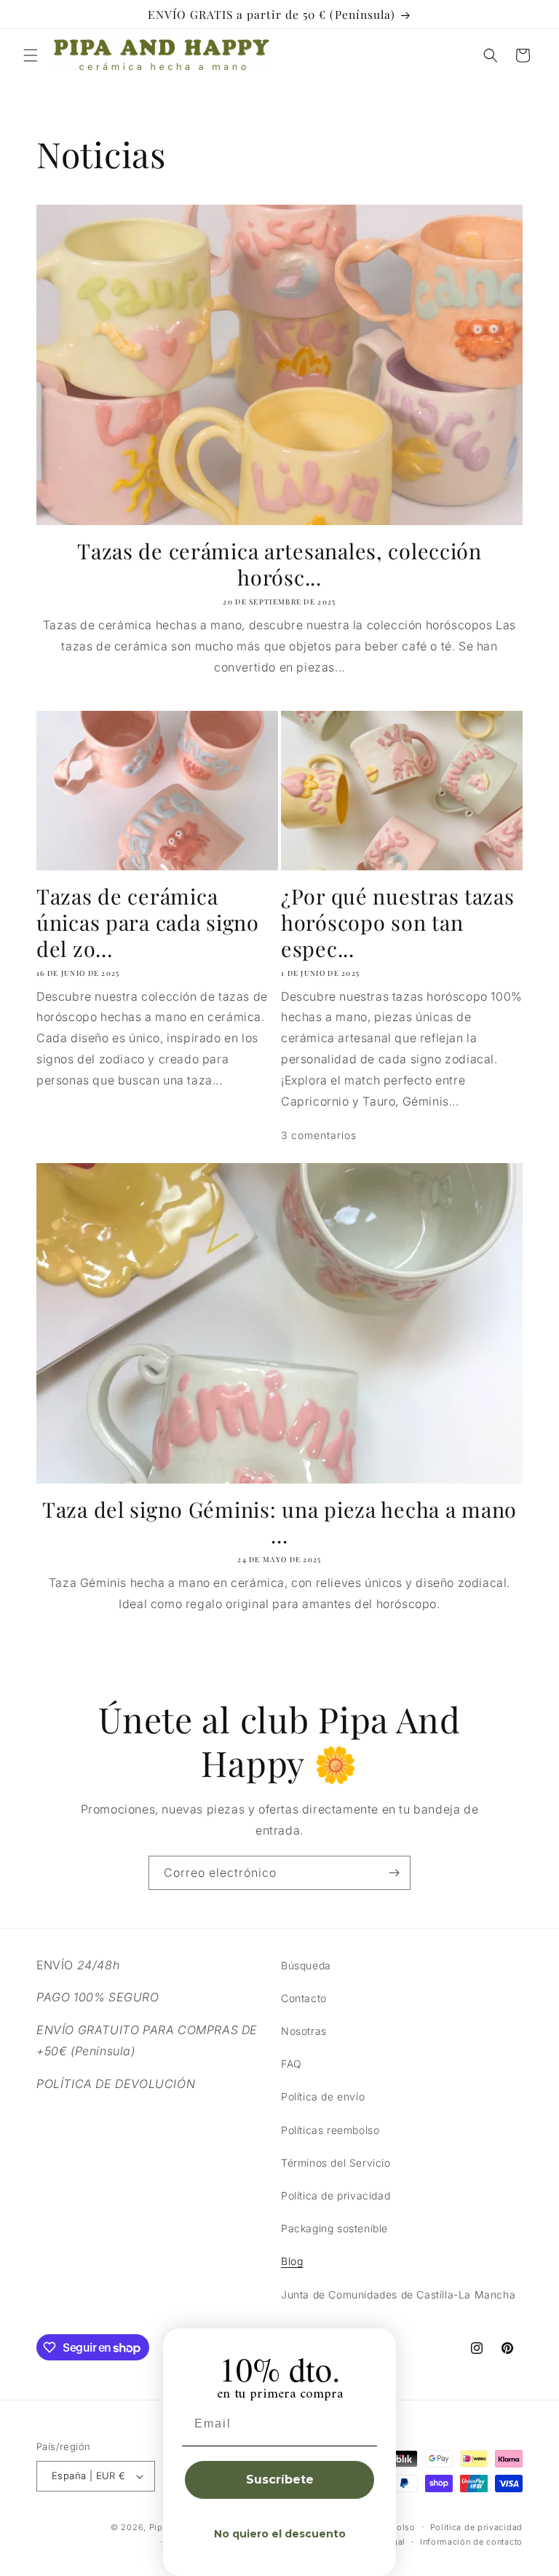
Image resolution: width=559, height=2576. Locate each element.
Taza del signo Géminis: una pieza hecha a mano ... (279, 1522)
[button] (31, 55)
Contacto (304, 1998)
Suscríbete (280, 2480)
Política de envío (323, 2096)
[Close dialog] (380, 2344)
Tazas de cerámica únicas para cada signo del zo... (148, 922)
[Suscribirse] (394, 1873)
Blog (292, 2261)
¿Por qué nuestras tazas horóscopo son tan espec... (398, 922)
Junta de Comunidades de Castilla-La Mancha (398, 2295)
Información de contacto (471, 2542)
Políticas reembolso (330, 2130)
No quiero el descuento (280, 2534)
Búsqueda (306, 1965)
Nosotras (304, 2031)
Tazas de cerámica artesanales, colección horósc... (279, 564)
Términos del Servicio (336, 2163)
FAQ (292, 2064)
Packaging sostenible (334, 2228)
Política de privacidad (336, 2195)
